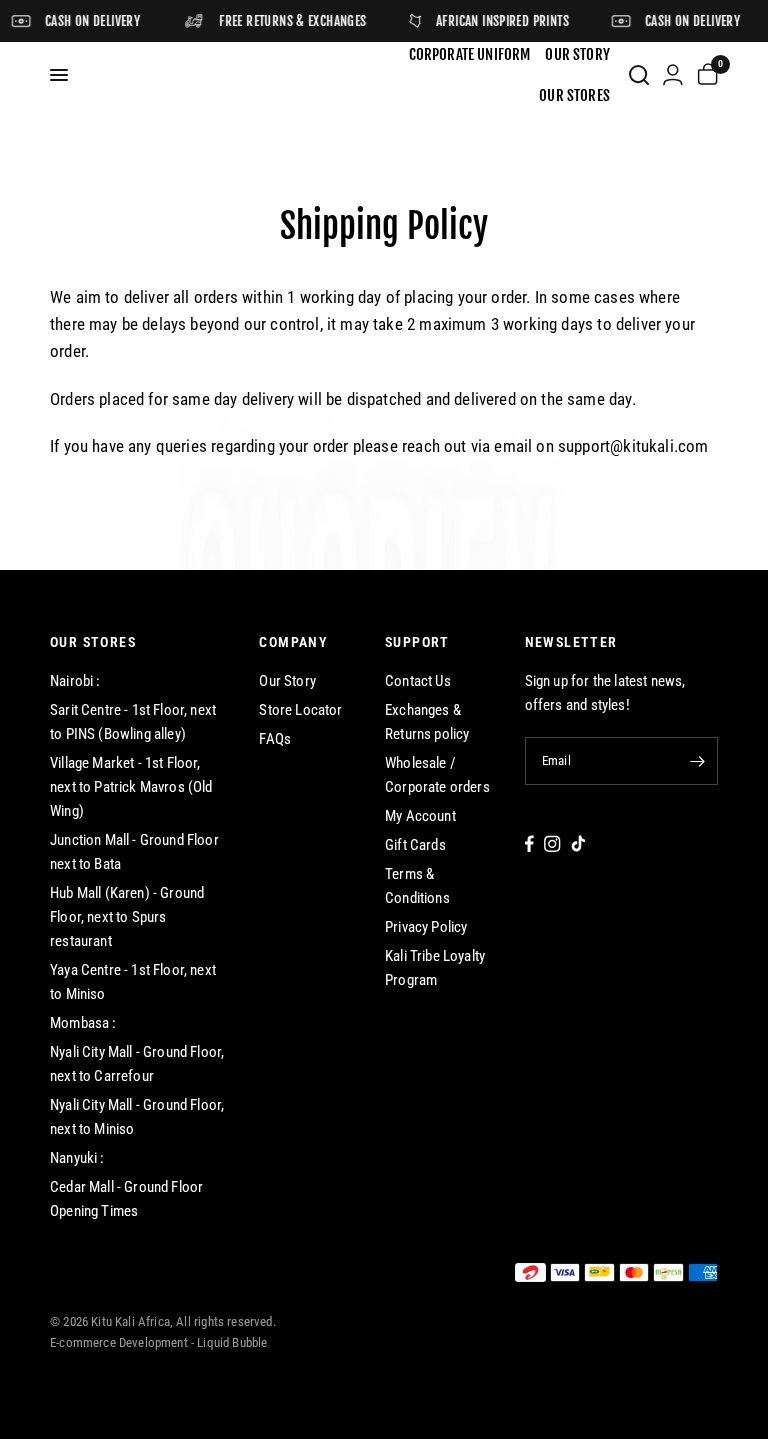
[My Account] (673, 75)
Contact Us (418, 681)
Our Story (287, 681)
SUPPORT (417, 642)
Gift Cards (415, 845)
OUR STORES (93, 642)
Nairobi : (75, 681)
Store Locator (300, 710)
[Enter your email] (698, 761)
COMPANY (293, 642)
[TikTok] (578, 843)
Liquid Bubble (232, 1342)
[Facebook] (529, 843)
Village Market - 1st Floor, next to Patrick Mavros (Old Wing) (131, 787)
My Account (420, 816)
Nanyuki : (77, 1158)
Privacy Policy (426, 927)
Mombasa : (83, 1023)
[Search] (639, 75)
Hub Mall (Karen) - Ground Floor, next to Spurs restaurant (127, 917)
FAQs (275, 739)
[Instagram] (552, 843)
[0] (704, 75)
